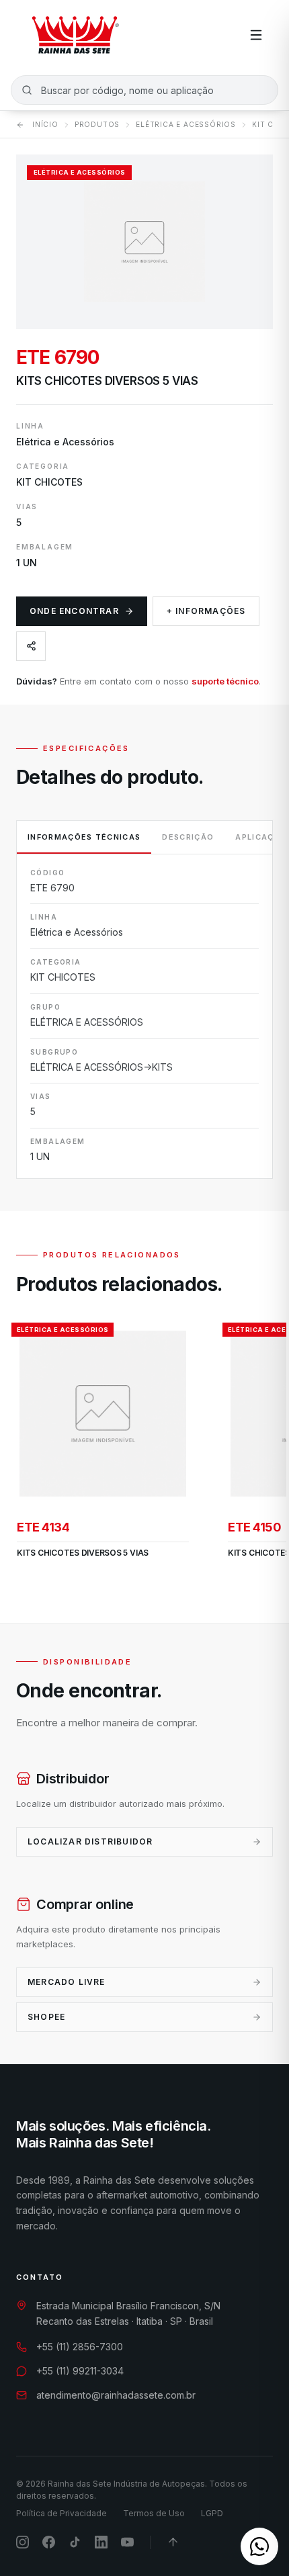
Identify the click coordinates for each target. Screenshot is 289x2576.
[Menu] (256, 35)
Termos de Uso (154, 2513)
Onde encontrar (74, 611)
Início (45, 124)
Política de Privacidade (61, 2513)
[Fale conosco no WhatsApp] (259, 2546)
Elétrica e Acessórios (186, 124)
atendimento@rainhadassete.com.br (116, 2395)
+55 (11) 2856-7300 (80, 2347)
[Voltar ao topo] (173, 2542)
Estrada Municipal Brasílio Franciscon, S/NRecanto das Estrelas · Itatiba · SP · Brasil (128, 2313)
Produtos (97, 124)
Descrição (188, 837)
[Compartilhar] (31, 646)
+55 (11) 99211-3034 (80, 2371)
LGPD (212, 2513)
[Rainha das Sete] (75, 35)
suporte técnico (225, 681)
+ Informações (206, 611)
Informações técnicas (84, 837)
